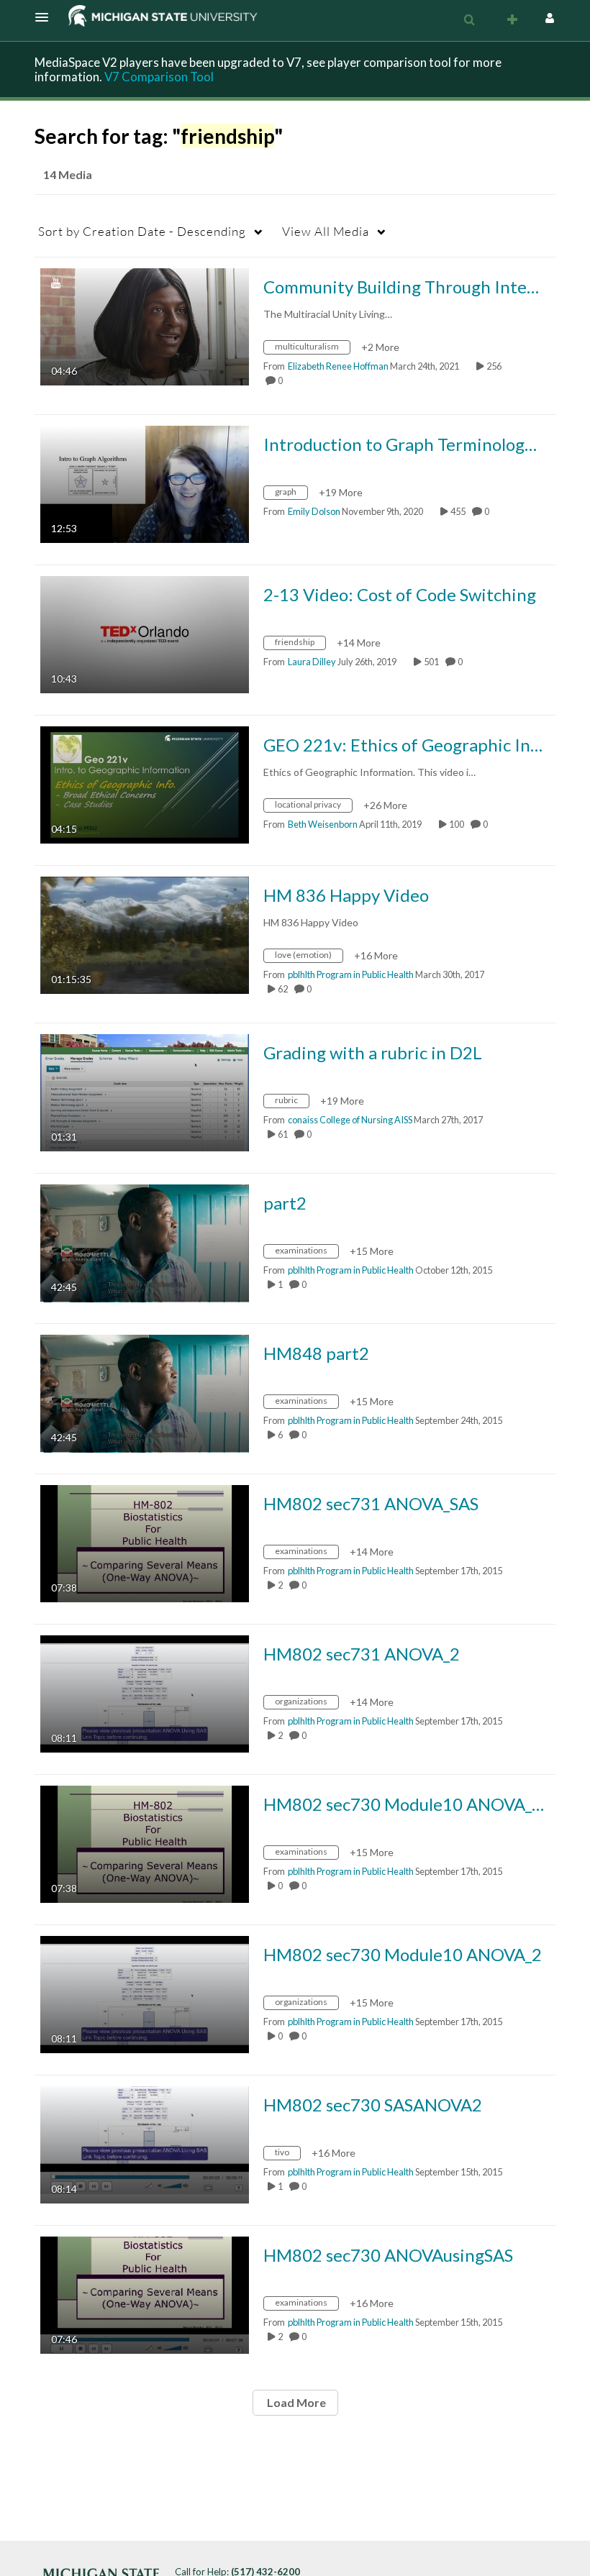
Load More (295, 2402)
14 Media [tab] (68, 174)
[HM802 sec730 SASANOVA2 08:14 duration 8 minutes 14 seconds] (145, 2143)
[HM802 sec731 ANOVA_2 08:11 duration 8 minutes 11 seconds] (145, 1693)
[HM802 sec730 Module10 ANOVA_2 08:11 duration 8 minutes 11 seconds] (145, 1993)
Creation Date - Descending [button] (142, 231)
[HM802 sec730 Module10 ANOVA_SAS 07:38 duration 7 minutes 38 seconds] (145, 1843)
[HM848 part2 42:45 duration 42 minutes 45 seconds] (145, 1392)
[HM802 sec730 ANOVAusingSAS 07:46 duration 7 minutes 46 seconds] (145, 2294)
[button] (46, 17)
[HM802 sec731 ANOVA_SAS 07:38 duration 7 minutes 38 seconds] (145, 1542)
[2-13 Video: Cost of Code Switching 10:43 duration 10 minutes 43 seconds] (145, 633)
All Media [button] (326, 231)
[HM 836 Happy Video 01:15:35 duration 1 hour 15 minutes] (145, 934)
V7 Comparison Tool (159, 77)
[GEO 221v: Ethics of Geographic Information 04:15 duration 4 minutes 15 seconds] (145, 784)
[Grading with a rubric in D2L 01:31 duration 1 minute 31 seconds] (145, 1091)
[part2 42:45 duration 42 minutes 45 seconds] (145, 1242)
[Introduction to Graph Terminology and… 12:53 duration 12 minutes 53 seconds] (145, 483)
